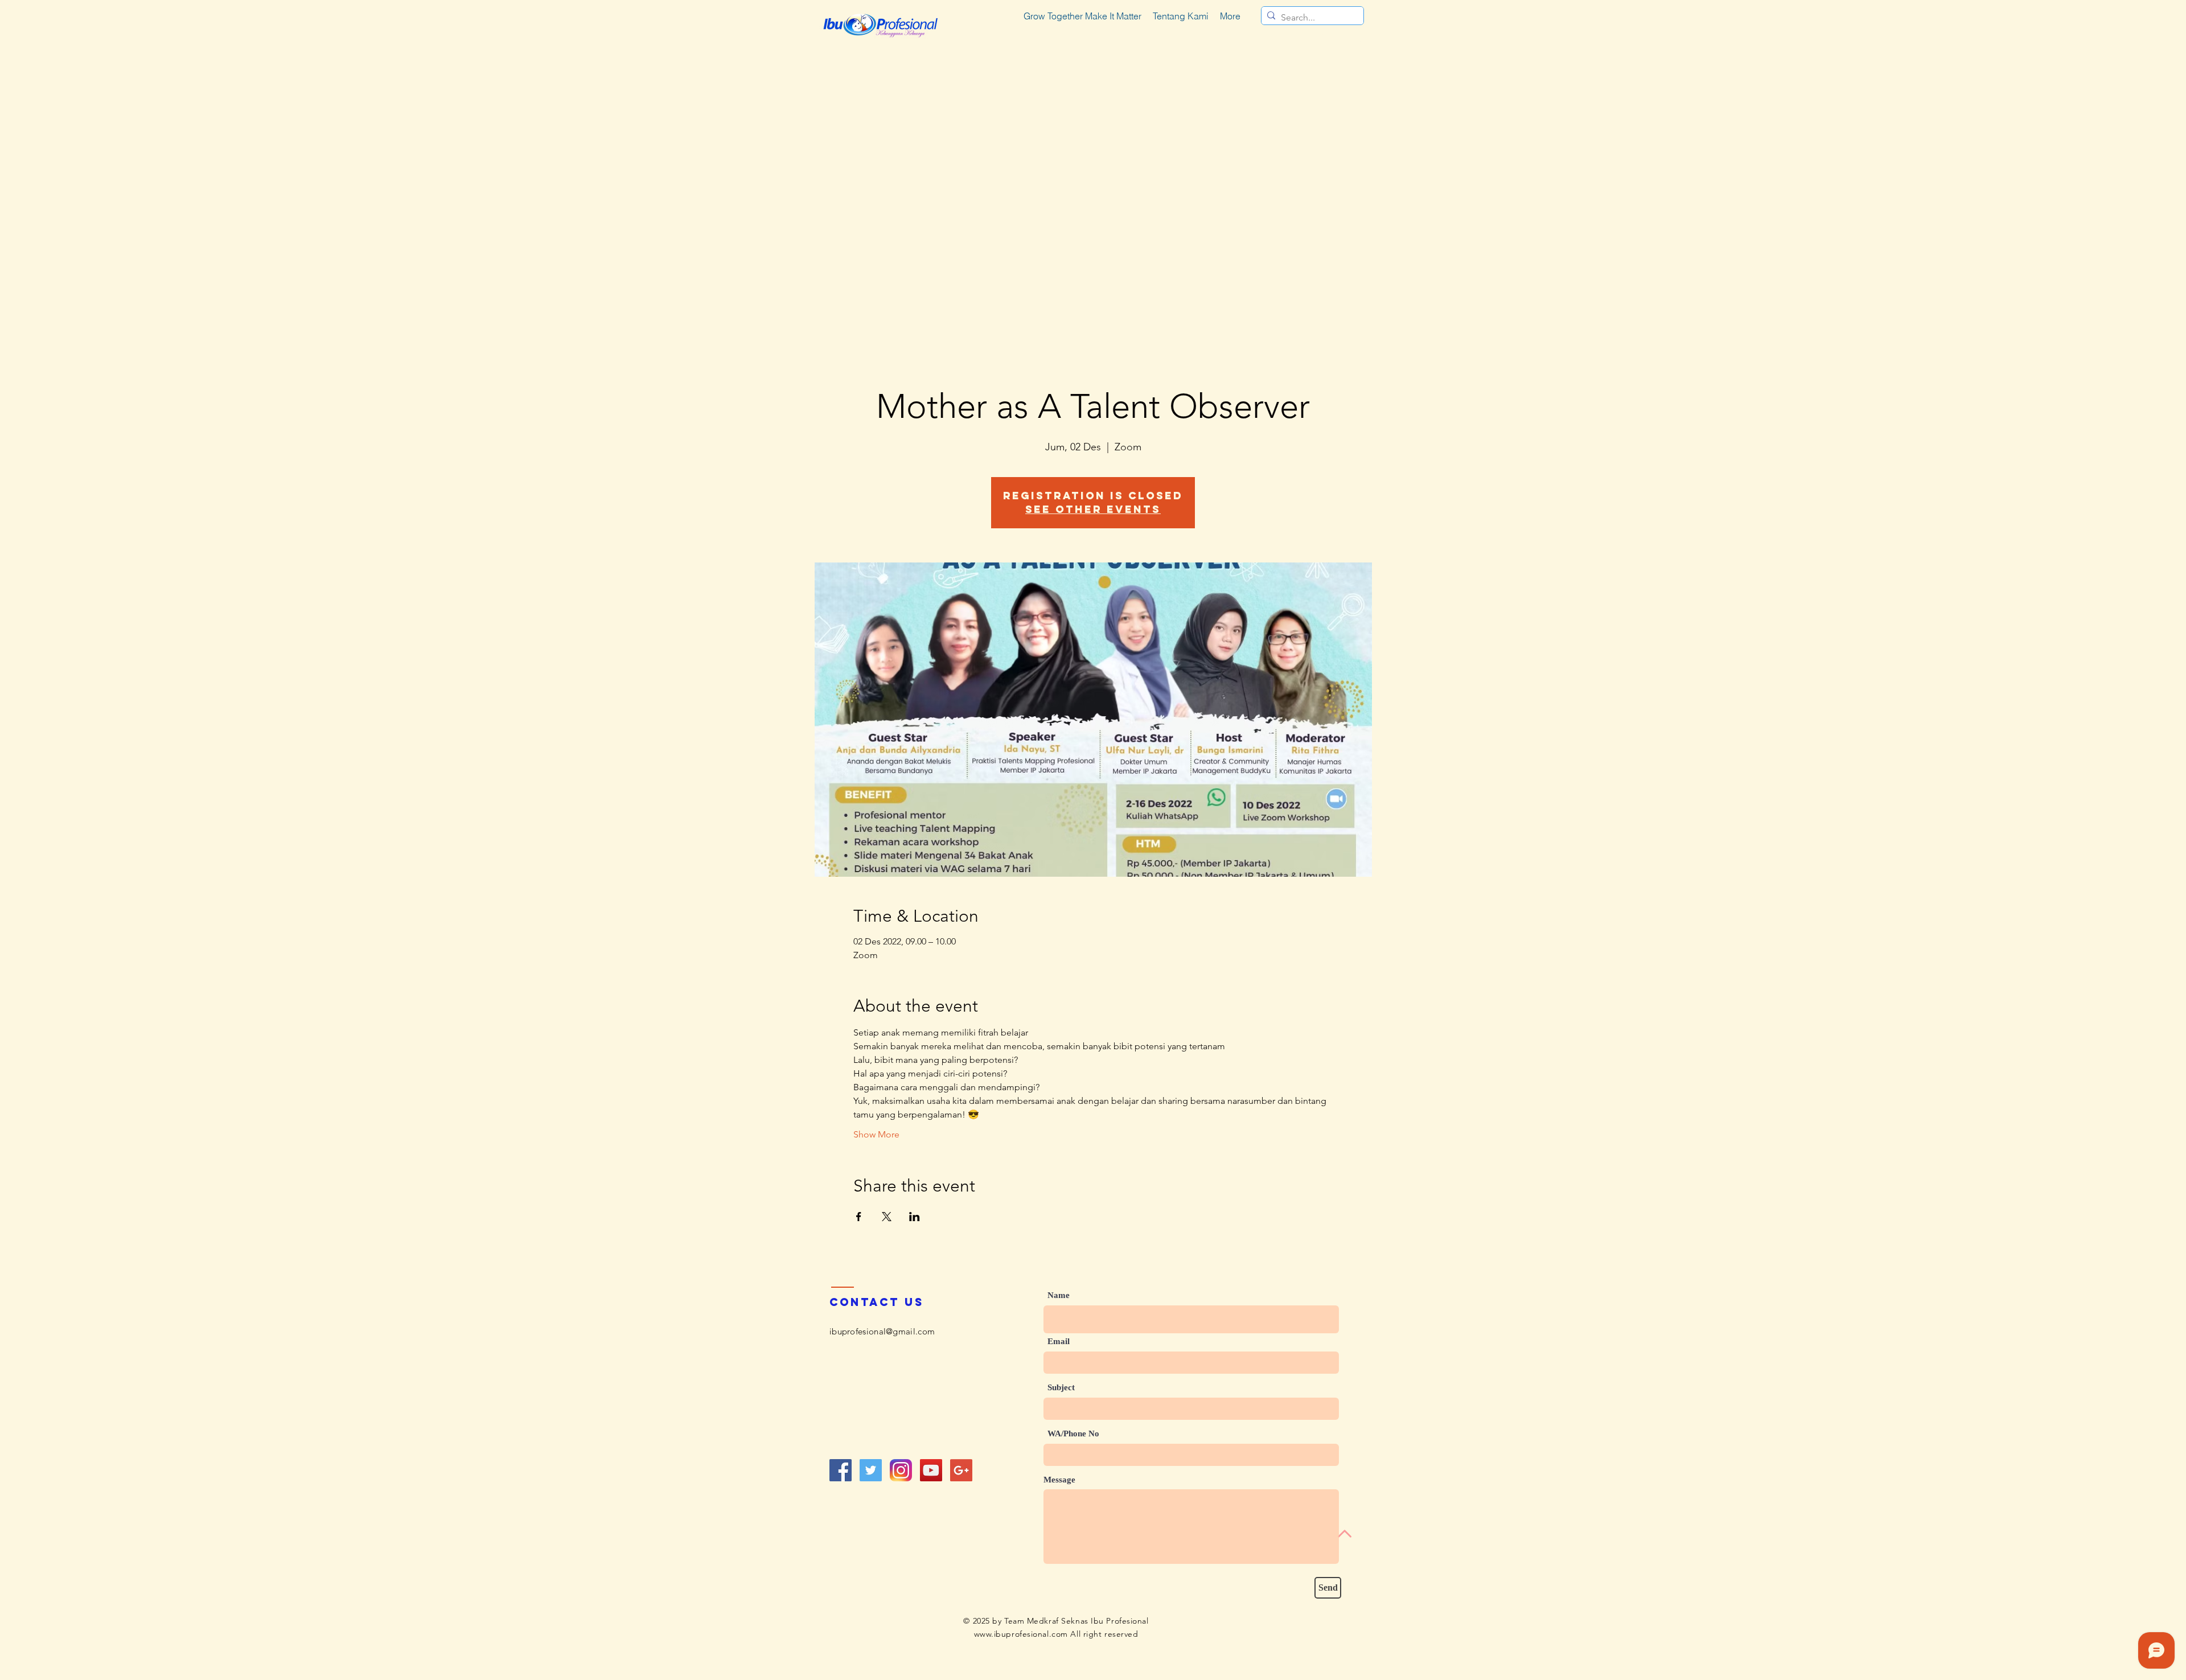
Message (1059, 1480)
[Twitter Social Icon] (871, 1470)
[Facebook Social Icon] (841, 1470)
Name (1059, 1295)
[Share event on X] (887, 1217)
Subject (1061, 1388)
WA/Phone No (1073, 1434)
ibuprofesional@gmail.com (882, 1331)
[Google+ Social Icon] (961, 1470)
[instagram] (901, 1470)
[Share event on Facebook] (859, 1217)
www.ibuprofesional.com (1021, 1634)
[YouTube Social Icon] (931, 1470)
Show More (876, 1134)
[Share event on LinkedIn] (915, 1217)
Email (1059, 1342)
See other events (1093, 509)
